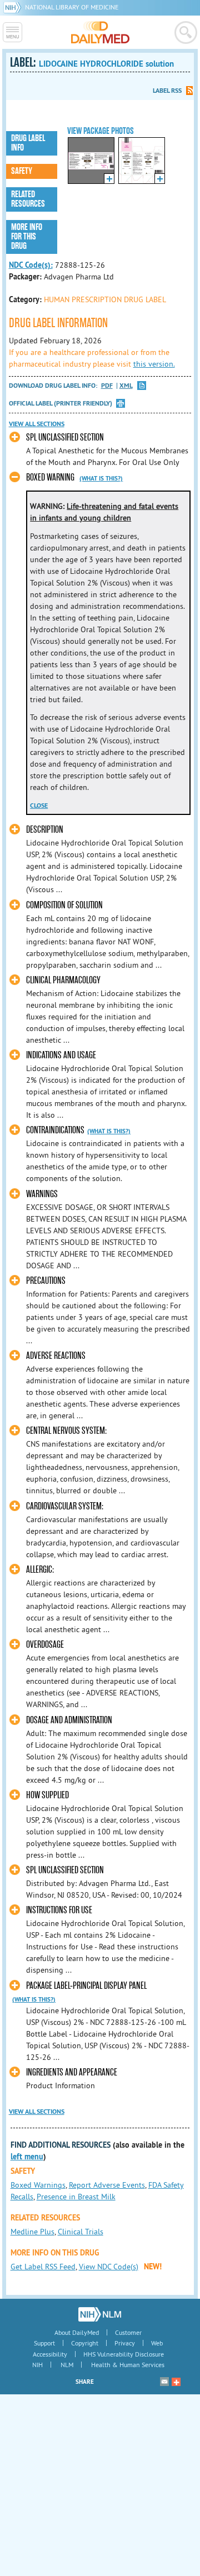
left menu (27, 2157)
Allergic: (40, 1570)
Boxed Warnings (38, 2185)
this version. (154, 364)
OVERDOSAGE (45, 1645)
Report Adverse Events (107, 2185)
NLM (67, 2365)
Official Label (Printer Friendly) (61, 403)
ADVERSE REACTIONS (56, 1356)
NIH (37, 2365)
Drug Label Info (28, 143)
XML (126, 386)
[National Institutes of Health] (14, 7)
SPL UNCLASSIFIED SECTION (65, 437)
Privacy (125, 2343)
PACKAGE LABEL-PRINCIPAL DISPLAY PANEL (86, 1986)
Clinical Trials (81, 2232)
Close (39, 806)
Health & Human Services (128, 2365)
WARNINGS (42, 1194)
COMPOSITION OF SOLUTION (64, 905)
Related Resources (28, 199)
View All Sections (37, 424)
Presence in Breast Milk (76, 2197)
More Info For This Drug (27, 237)
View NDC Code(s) (109, 2267)
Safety (22, 171)
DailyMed (100, 32)
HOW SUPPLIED (47, 1795)
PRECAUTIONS (46, 1281)
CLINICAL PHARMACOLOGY (63, 980)
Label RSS (167, 91)
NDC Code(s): (31, 265)
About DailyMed (77, 2332)
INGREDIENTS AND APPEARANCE (72, 2072)
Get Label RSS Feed (43, 2267)
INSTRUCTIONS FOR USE (59, 1910)
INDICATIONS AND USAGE (61, 1055)
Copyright (85, 2343)
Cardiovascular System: (65, 1506)
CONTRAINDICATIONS (55, 1130)
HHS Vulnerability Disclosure (124, 2354)
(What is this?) (101, 478)
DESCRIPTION (45, 830)
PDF (107, 386)
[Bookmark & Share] (176, 2382)
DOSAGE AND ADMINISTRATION (69, 1720)
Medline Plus (32, 2232)
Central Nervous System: (66, 1431)
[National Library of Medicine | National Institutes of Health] (100, 2314)
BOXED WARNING (50, 477)
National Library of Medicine (72, 7)
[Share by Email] (164, 2382)
